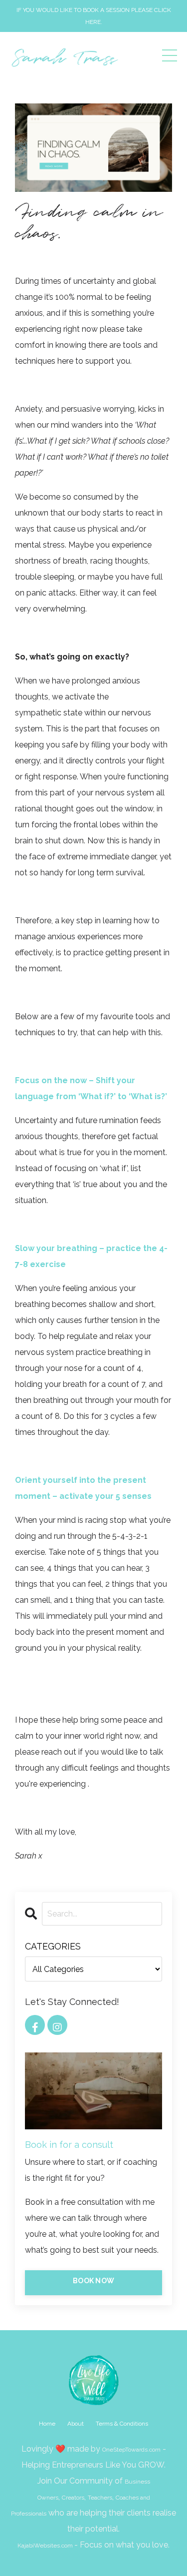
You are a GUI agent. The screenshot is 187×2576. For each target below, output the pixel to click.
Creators (73, 2498)
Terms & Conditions (122, 2424)
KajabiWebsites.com (45, 2546)
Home (47, 2424)
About (76, 2424)
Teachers (100, 2498)
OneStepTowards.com (131, 2450)
